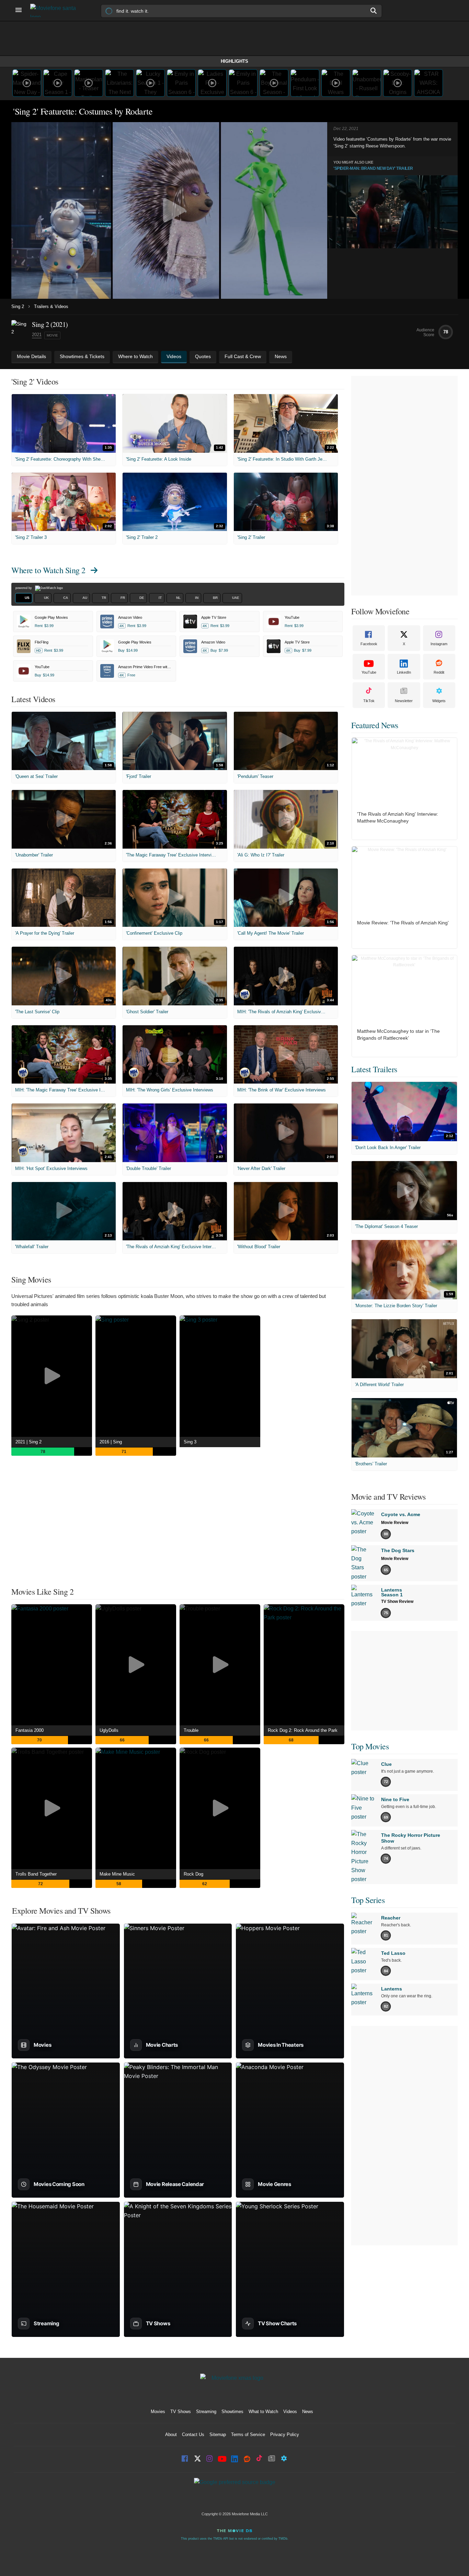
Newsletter (404, 701)
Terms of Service (248, 2435)
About (171, 2435)
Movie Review (395, 1523)
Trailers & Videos (51, 306)
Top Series (368, 1900)
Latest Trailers (374, 1069)
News (308, 2412)
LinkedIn (404, 672)
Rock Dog (193, 1874)
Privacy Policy (285, 2435)
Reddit (439, 672)
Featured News (375, 725)
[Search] (374, 11)
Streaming (206, 2412)
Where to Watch (48, 570)
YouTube (369, 672)
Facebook (369, 644)
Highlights (235, 61)
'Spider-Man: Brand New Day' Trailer (373, 168)
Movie (52, 335)
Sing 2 (18, 306)
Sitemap (218, 2435)
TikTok (369, 701)
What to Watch (263, 2412)
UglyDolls (109, 1730)
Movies (158, 2412)
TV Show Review (397, 1602)
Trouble (191, 1730)
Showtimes (232, 2412)
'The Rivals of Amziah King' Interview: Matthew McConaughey (398, 817)
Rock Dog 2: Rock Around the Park (303, 1730)
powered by (24, 588)
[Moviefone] (56, 10)
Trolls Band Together (36, 1874)
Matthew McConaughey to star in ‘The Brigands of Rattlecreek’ (398, 1035)
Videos (290, 2412)
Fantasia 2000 (30, 1730)
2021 (37, 335)
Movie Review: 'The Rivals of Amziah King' (403, 923)
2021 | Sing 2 (28, 1442)
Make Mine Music (117, 1874)
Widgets (439, 701)
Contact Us (193, 2435)
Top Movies (370, 1746)
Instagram (439, 644)
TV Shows (181, 2412)
